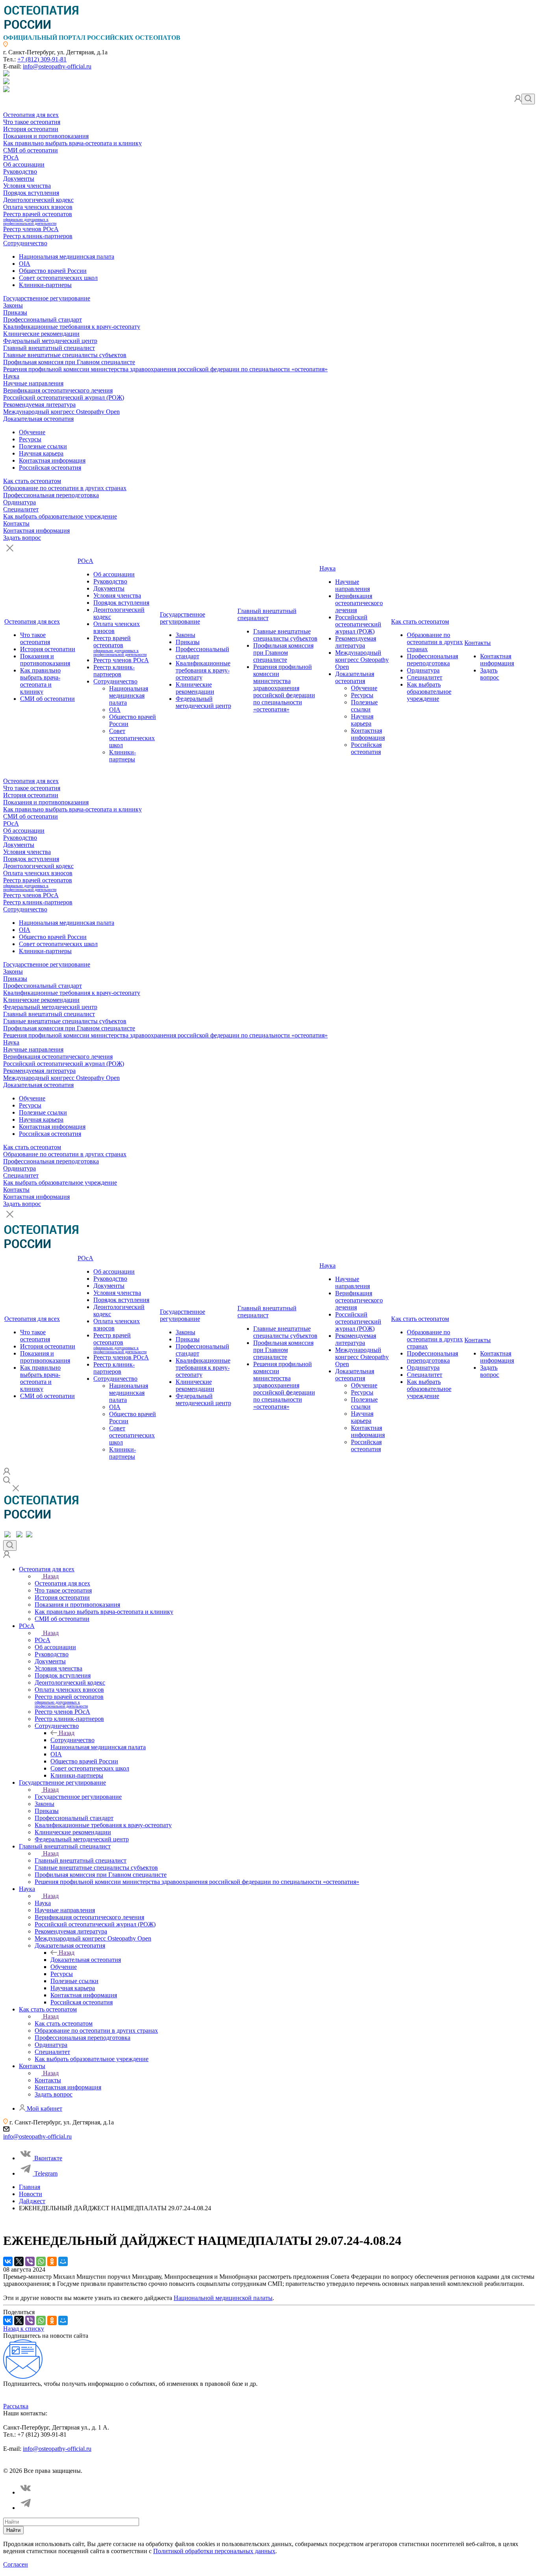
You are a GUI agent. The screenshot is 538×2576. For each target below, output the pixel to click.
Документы (19, 179)
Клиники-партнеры (45, 285)
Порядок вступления (31, 193)
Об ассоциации (24, 164)
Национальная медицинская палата (67, 256)
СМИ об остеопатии (31, 150)
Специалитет (21, 509)
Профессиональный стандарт (43, 319)
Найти (13, 2530)
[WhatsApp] (41, 2261)
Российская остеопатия (50, 468)
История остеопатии (31, 129)
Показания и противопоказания (46, 136)
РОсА (11, 157)
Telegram (46, 2173)
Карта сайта (216, 2464)
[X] (19, 2261)
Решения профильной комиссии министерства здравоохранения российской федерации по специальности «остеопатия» (165, 369)
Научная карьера (41, 453)
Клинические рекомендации (41, 334)
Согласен (16, 2564)
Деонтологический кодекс (38, 200)
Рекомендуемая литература (39, 405)
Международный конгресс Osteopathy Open (61, 412)
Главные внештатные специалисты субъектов (65, 355)
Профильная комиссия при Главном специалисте (69, 362)
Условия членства (27, 186)
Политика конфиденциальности (41, 2464)
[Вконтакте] (26, 2492)
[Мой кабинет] (518, 100)
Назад (51, 1576)
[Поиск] (528, 99)
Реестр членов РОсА (31, 229)
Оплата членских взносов (38, 207)
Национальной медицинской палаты (223, 2298)
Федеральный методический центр (50, 341)
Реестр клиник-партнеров (38, 236)
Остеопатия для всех (31, 115)
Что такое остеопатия (32, 122)
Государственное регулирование (47, 298)
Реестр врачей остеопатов (38, 218)
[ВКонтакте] (8, 2261)
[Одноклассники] (52, 2261)
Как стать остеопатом (32, 481)
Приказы (15, 312)
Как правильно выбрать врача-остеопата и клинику (72, 143)
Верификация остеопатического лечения (58, 390)
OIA (25, 264)
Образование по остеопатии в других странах (65, 488)
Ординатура (19, 502)
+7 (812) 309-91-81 (42, 59)
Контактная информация (52, 460)
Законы (13, 305)
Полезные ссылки (43, 446)
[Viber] (30, 2261)
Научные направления (33, 383)
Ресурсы (30, 439)
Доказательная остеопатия (38, 419)
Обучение (32, 432)
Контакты (16, 523)
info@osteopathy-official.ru (57, 66)
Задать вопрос (22, 538)
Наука (11, 376)
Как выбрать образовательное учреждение (60, 516)
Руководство (20, 171)
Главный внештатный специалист (49, 348)
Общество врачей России (53, 271)
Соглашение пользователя (117, 2464)
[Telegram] (26, 2508)
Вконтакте (48, 2158)
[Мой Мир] (63, 2261)
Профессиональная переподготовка (51, 495)
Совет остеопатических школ (58, 278)
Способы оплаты (175, 2464)
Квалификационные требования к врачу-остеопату (72, 327)
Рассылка (16, 2406)
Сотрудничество (25, 243)
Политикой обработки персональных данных (214, 2551)
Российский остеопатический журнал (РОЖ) (64, 397)
